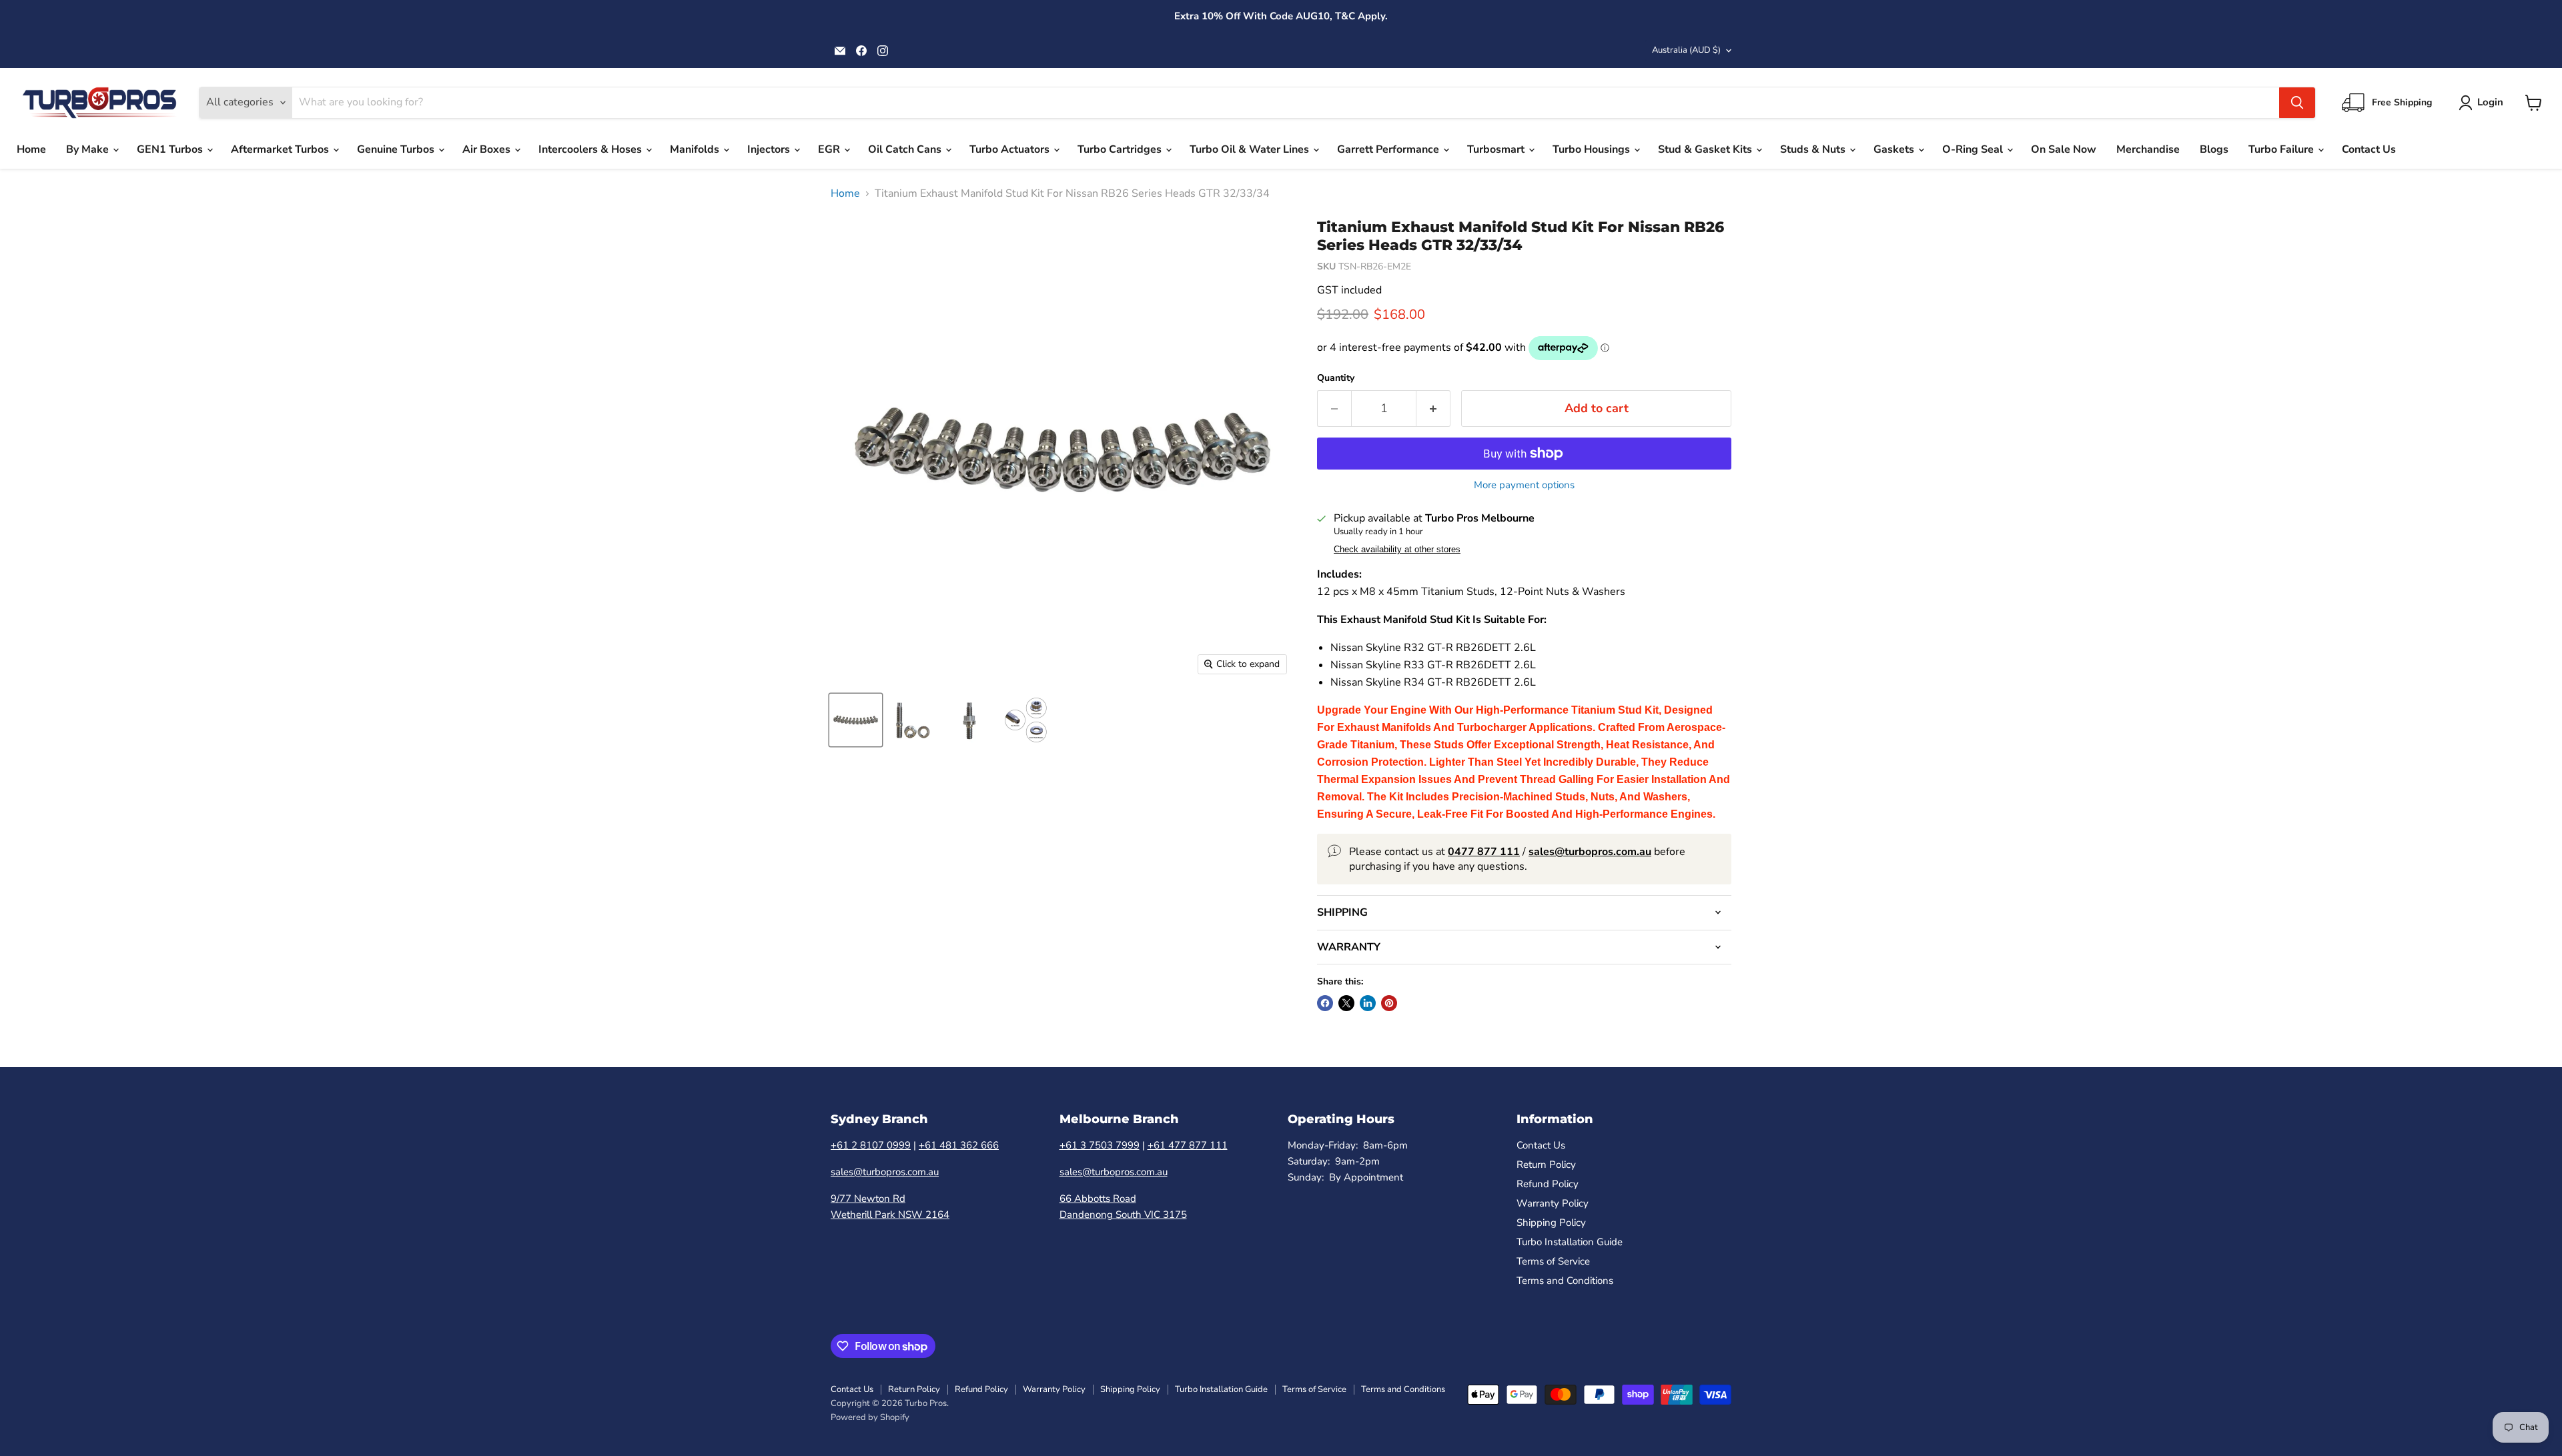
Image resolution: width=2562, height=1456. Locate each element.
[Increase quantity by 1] (1433, 409)
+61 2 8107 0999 (871, 1145)
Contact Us (2369, 149)
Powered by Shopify (870, 1417)
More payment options (1524, 485)
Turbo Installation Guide (1570, 1242)
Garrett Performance (1389, 149)
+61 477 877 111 (1188, 1145)
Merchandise (2148, 149)
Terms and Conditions (1565, 1281)
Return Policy (1546, 1165)
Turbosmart (1497, 149)
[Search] (2297, 103)
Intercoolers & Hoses (591, 149)
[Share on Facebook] (1325, 1003)
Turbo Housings (1593, 149)
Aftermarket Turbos (281, 149)
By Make (89, 149)
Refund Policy (1548, 1184)
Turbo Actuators (1011, 149)
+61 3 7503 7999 (1100, 1145)
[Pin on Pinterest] (1389, 1003)
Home (31, 149)
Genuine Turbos (397, 149)
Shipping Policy (1551, 1223)
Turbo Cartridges (1121, 149)
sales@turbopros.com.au (885, 1172)
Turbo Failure (2282, 149)
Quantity (1336, 378)
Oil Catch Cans (906, 149)
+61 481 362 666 (959, 1145)
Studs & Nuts (1814, 149)
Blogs (2214, 149)
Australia (1686, 50)
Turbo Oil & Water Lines (1251, 149)
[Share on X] (1346, 1003)
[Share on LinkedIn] (1368, 1003)
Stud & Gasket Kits (1706, 149)
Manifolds (696, 149)
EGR (830, 149)
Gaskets (1895, 149)
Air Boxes (488, 149)
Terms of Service (1553, 1261)
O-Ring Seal (1974, 149)
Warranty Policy (1553, 1203)
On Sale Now (2064, 149)
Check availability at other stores (1397, 550)
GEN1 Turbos (171, 149)
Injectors (770, 149)
